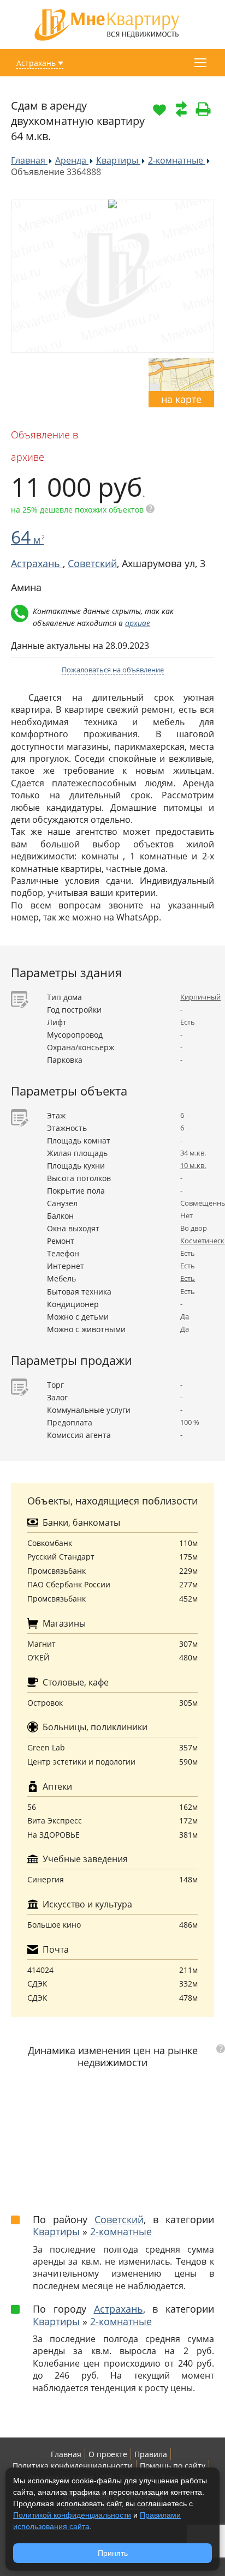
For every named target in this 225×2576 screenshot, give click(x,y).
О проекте (108, 2454)
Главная (66, 2454)
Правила (151, 2454)
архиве (138, 623)
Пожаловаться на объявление (113, 670)
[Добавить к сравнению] (181, 109)
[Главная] (107, 24)
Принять (113, 2553)
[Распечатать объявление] (203, 109)
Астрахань (36, 63)
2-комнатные (121, 2231)
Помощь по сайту (173, 2466)
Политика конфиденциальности (73, 2466)
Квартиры (56, 2231)
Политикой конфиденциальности (72, 2515)
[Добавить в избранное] (159, 109)
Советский (92, 563)
